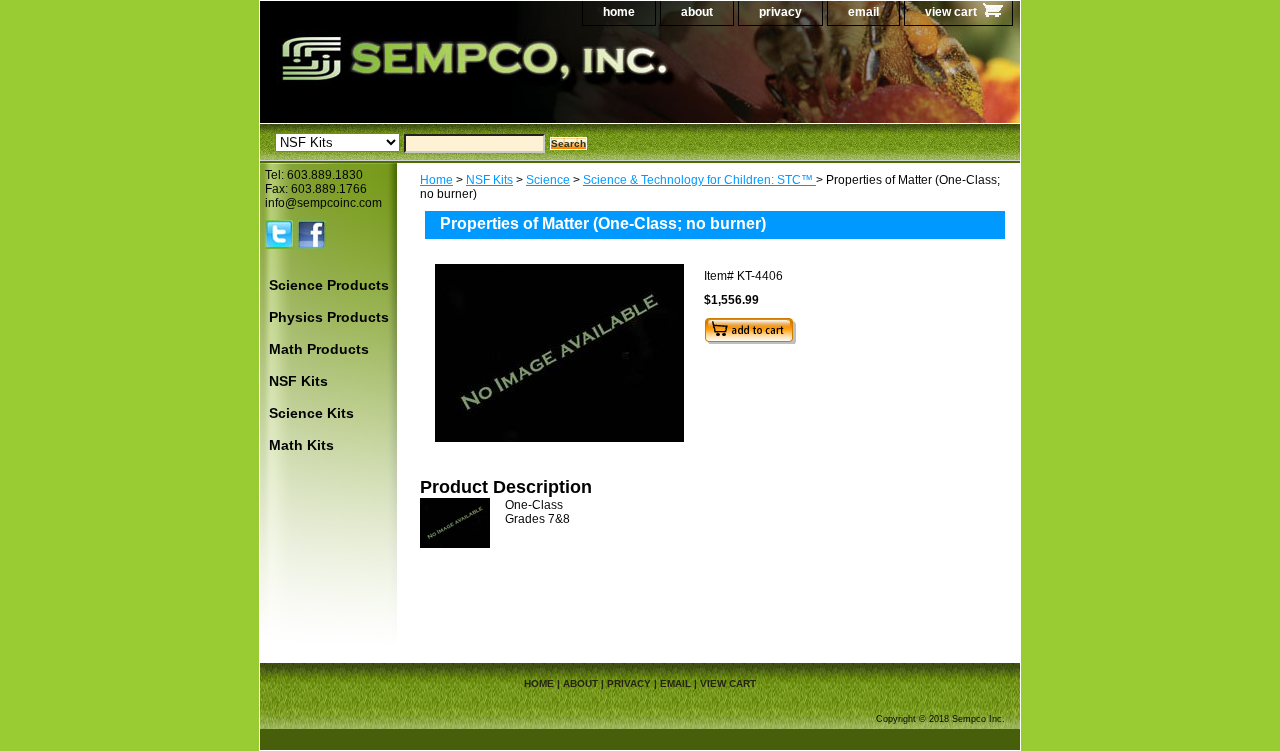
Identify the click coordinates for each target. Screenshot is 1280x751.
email (863, 12)
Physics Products (329, 317)
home (619, 12)
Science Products (329, 285)
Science (548, 180)
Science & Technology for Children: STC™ (699, 180)
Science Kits (311, 413)
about (697, 12)
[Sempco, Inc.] (510, 79)
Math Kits (301, 445)
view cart (951, 12)
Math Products (319, 349)
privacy (780, 12)
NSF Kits (489, 180)
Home (436, 180)
